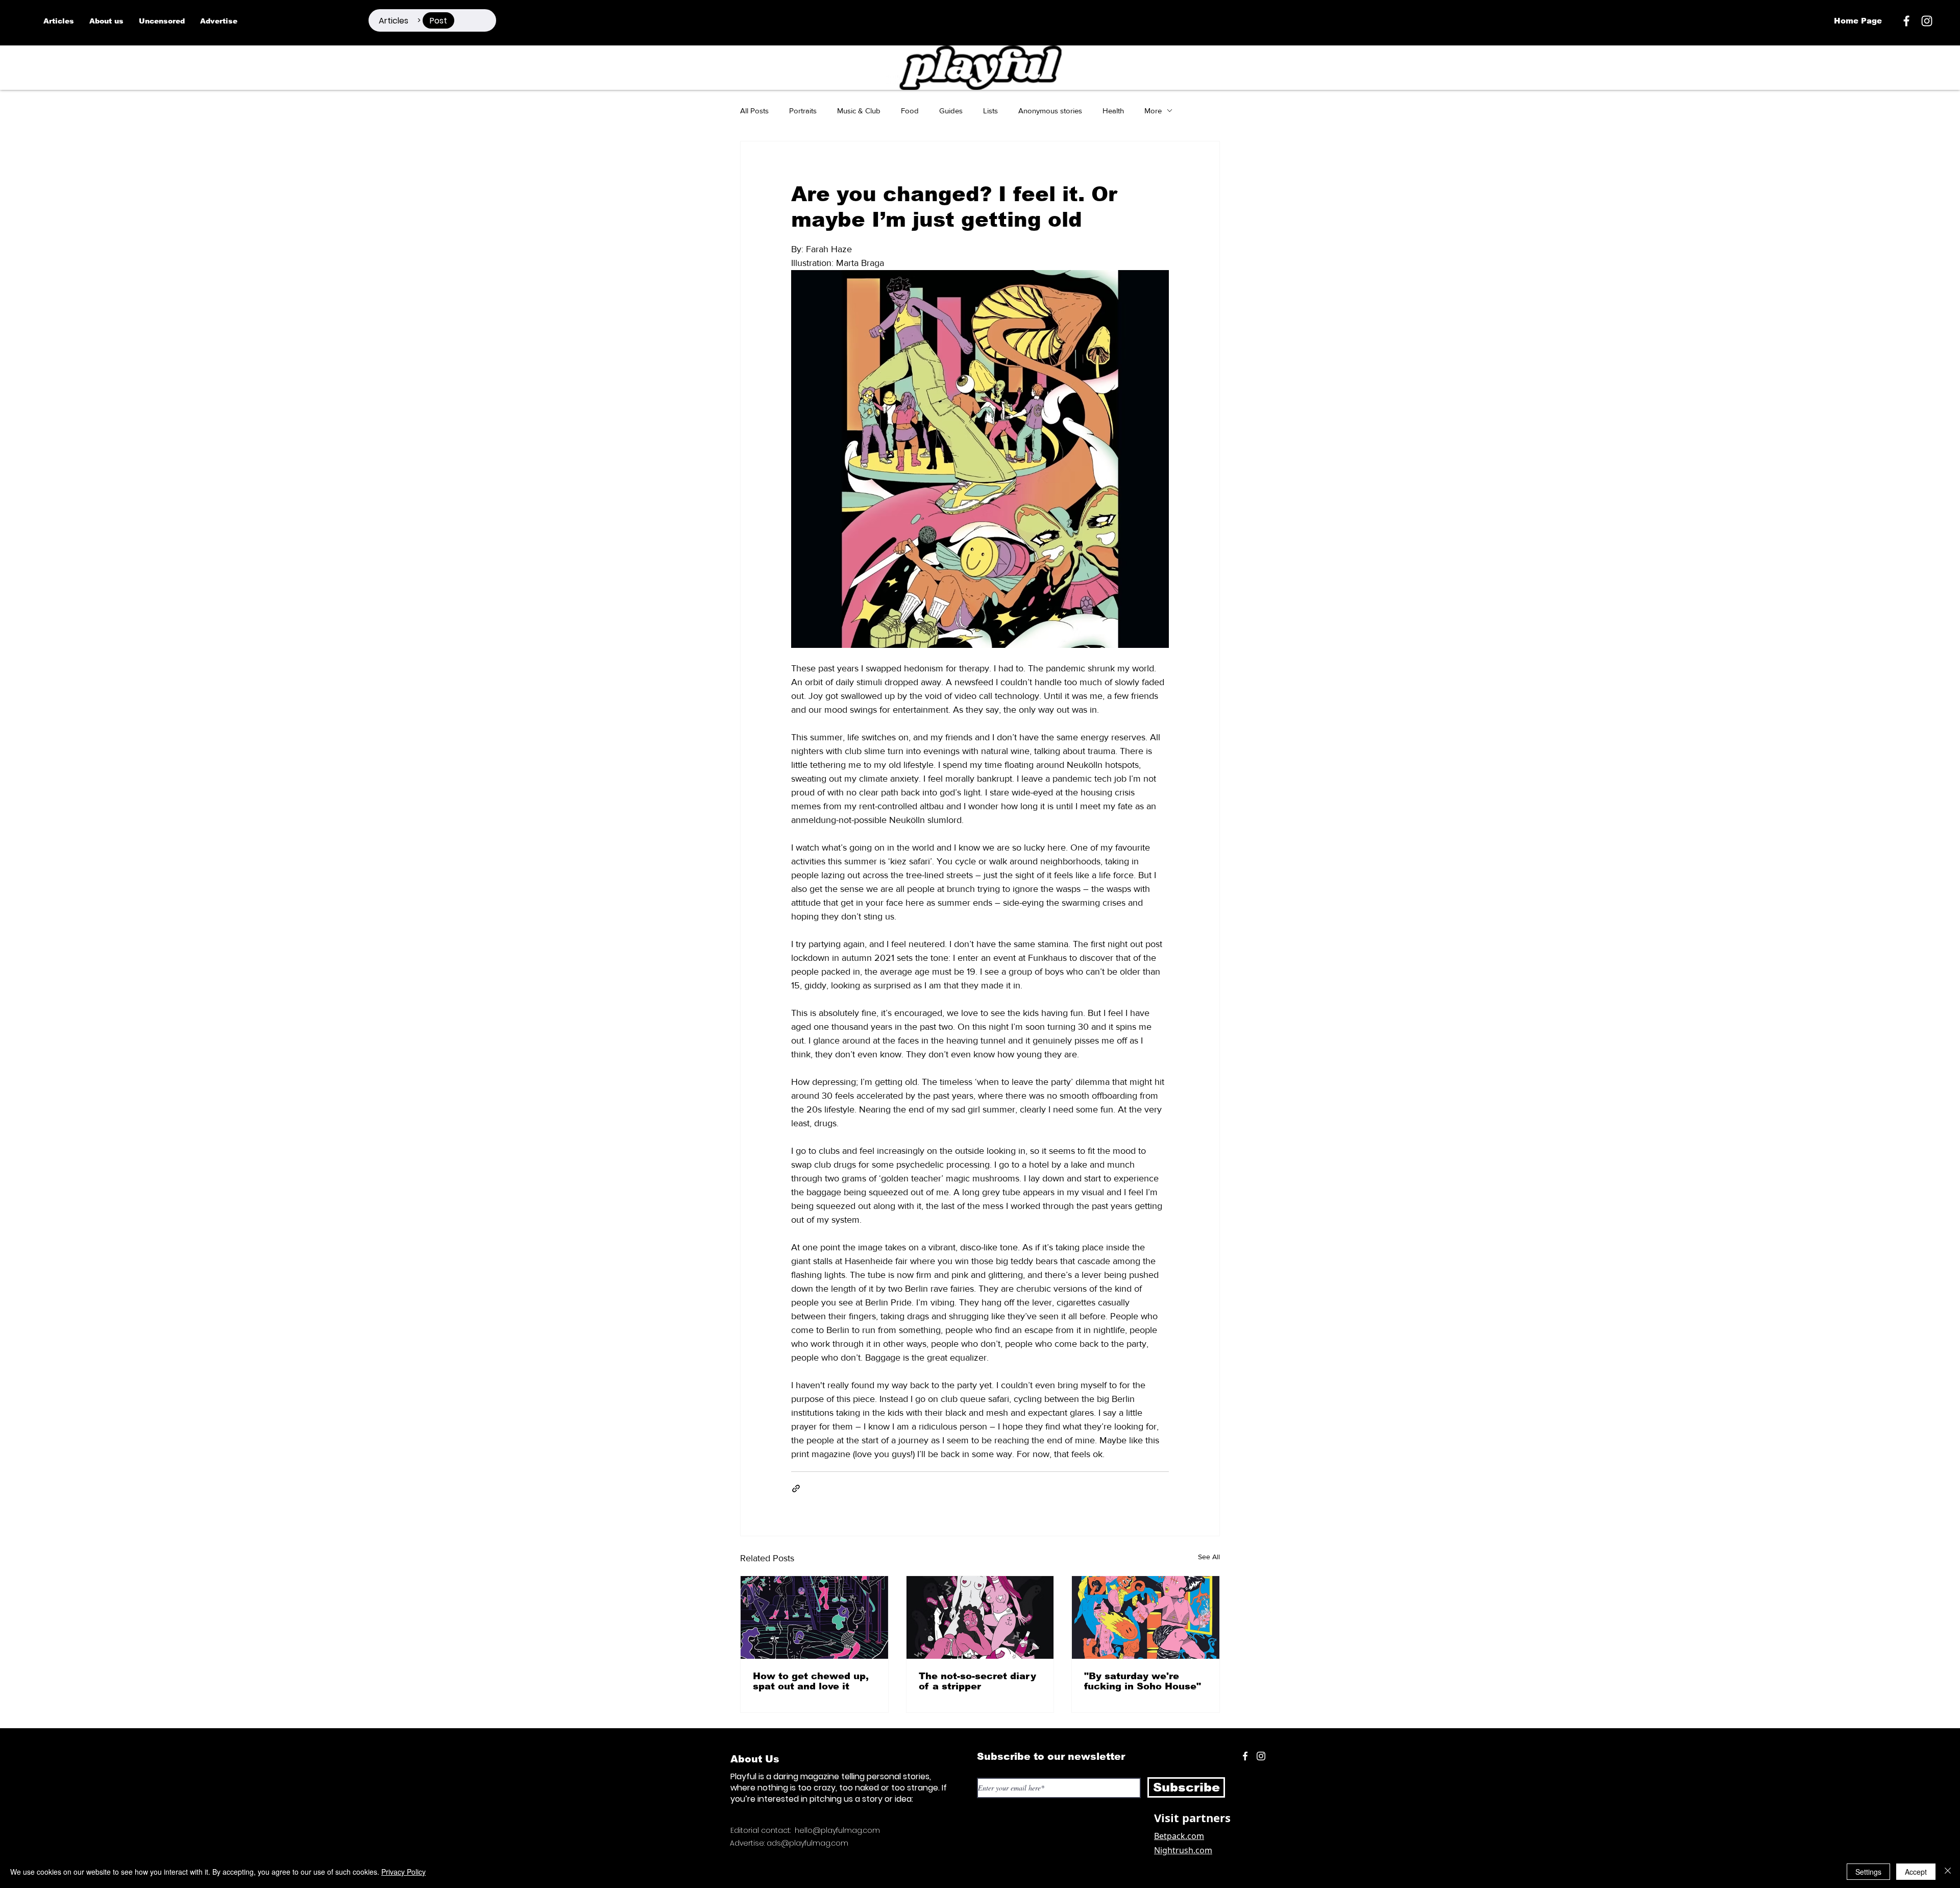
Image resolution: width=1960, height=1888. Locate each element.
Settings (1868, 1872)
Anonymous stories (1050, 111)
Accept (1916, 1872)
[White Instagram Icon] (1927, 21)
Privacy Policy (403, 1872)
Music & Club (859, 111)
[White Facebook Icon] (1245, 1756)
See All (1209, 1557)
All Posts (754, 111)
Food (910, 111)
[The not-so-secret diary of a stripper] (980, 1617)
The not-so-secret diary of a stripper (977, 1681)
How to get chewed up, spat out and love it (811, 1681)
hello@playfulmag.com (837, 1830)
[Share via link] (796, 1488)
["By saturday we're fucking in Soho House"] (1146, 1617)
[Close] (1948, 1872)
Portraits (803, 111)
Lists (990, 111)
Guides (951, 111)
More (1153, 111)
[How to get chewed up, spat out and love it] (814, 1617)
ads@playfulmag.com (807, 1843)
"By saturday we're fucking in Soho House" (1143, 1681)
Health (1113, 111)
